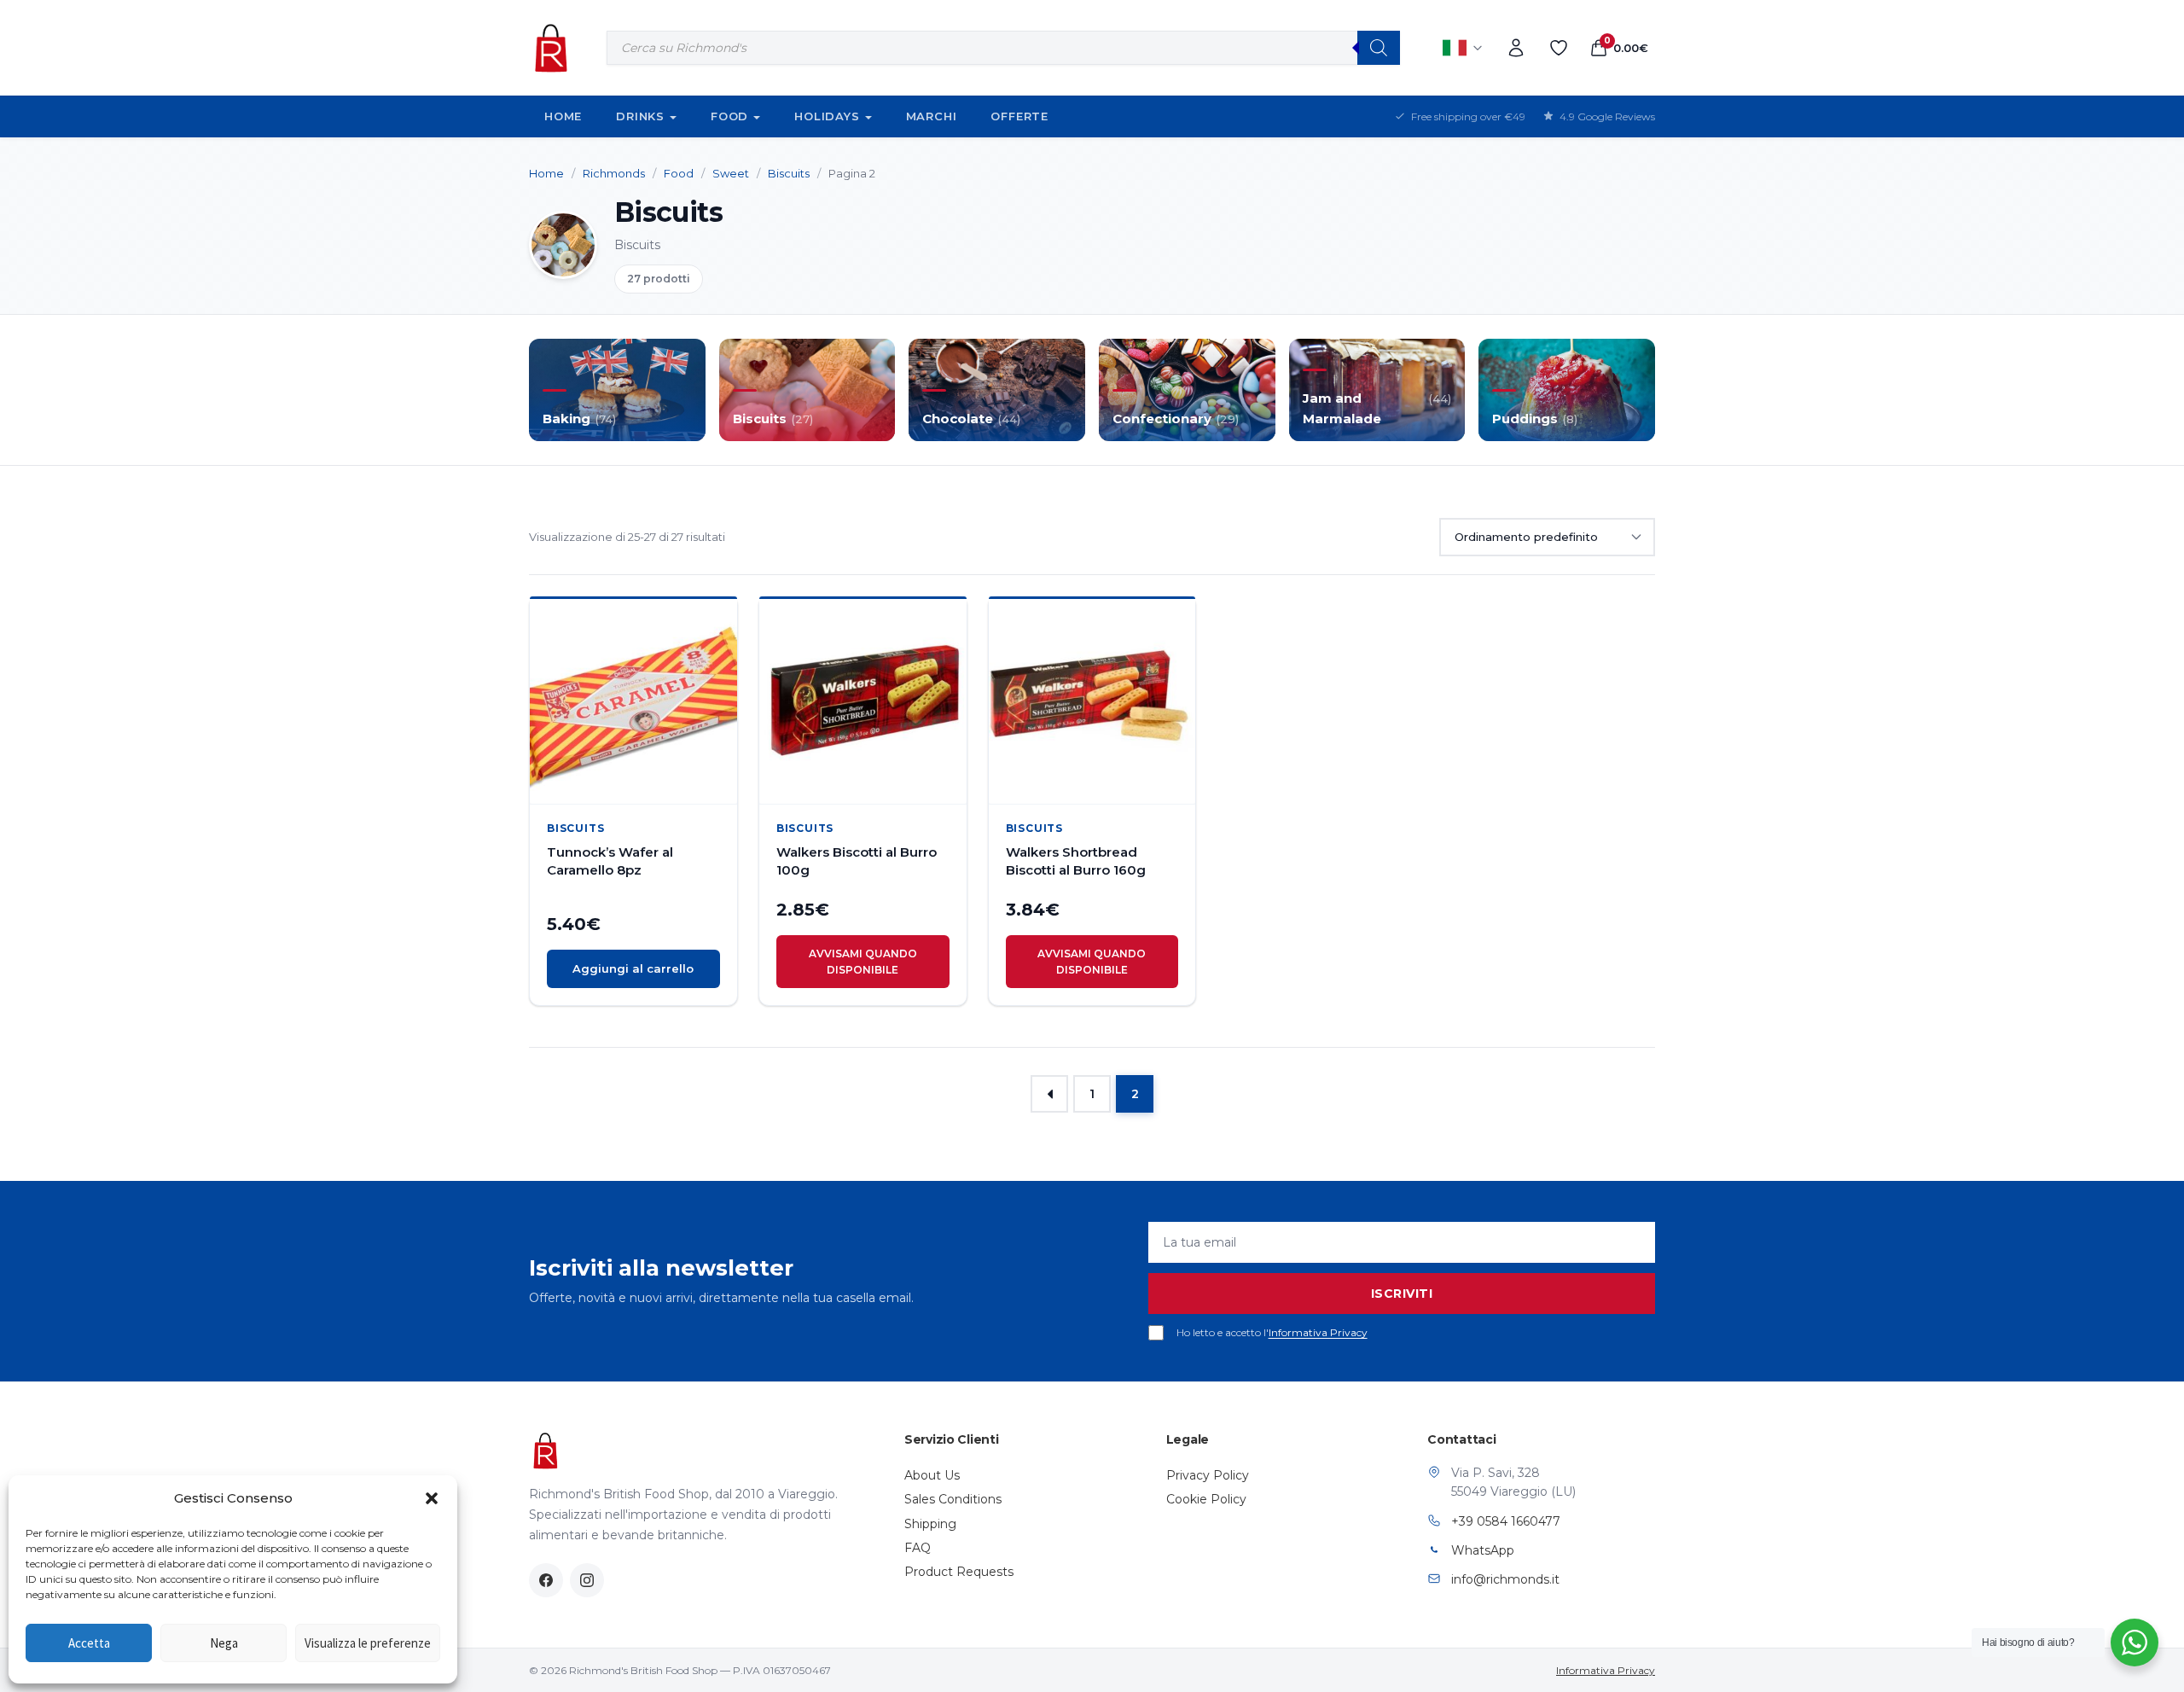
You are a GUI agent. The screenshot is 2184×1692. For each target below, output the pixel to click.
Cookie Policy (1206, 1499)
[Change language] (1463, 48)
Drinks (640, 116)
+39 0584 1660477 (1506, 1521)
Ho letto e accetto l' (1272, 1332)
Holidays (827, 116)
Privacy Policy (1208, 1475)
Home (563, 116)
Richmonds (614, 173)
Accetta (89, 1643)
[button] (432, 1498)
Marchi (932, 116)
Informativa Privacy (1318, 1332)
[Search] (1379, 48)
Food (729, 116)
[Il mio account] (1516, 48)
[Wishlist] (1559, 48)
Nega (224, 1643)
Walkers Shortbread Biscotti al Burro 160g (1076, 861)
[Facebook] (546, 1580)
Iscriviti (1402, 1294)
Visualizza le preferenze (368, 1643)
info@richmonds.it (1505, 1579)
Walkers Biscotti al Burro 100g (857, 861)
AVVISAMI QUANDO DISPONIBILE (863, 962)
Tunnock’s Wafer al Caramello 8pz (610, 861)
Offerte (1019, 116)
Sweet (731, 173)
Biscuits (789, 173)
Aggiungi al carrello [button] (633, 968)
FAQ (918, 1548)
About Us (932, 1475)
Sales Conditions (953, 1499)
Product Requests (959, 1572)
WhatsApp (1483, 1550)
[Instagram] (587, 1580)
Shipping (930, 1524)
